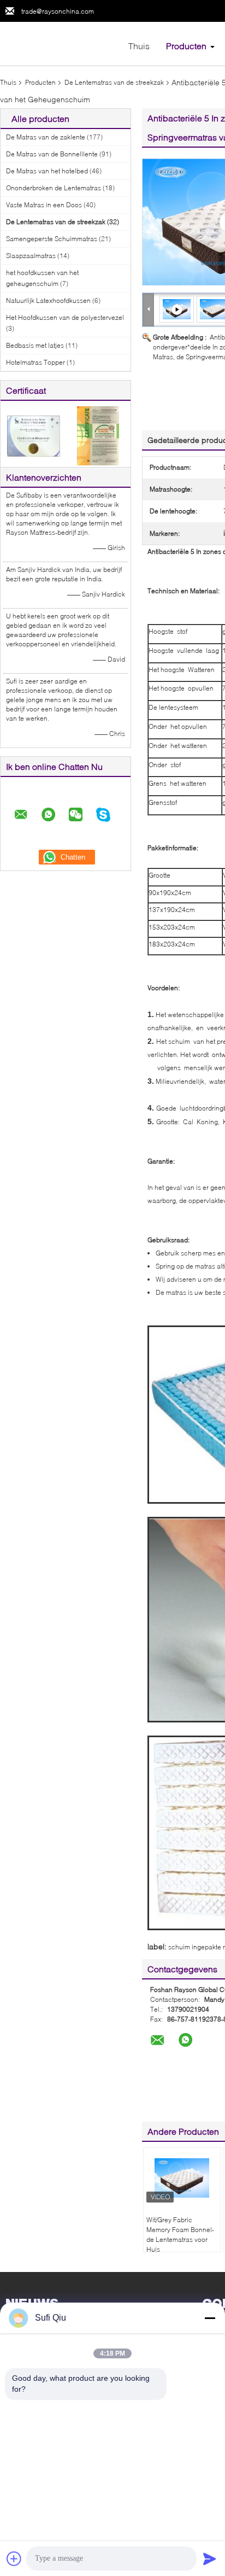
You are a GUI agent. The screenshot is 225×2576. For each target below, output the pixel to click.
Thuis (139, 46)
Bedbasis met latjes (35, 345)
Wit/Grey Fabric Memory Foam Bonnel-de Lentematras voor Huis (180, 2235)
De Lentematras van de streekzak (114, 82)
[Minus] (210, 2318)
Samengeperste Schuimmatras (52, 239)
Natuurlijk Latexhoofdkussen (48, 300)
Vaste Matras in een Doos (44, 205)
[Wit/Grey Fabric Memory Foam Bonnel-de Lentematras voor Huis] (182, 2178)
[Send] (210, 2559)
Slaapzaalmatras (31, 256)
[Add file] (14, 2559)
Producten (186, 46)
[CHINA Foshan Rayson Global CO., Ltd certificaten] (33, 435)
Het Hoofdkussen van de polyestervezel (65, 317)
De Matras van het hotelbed (47, 171)
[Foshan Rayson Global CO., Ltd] (60, 43)
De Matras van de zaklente (46, 137)
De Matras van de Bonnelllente (52, 154)
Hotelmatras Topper (35, 362)
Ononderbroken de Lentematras (54, 188)
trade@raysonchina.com (58, 11)
